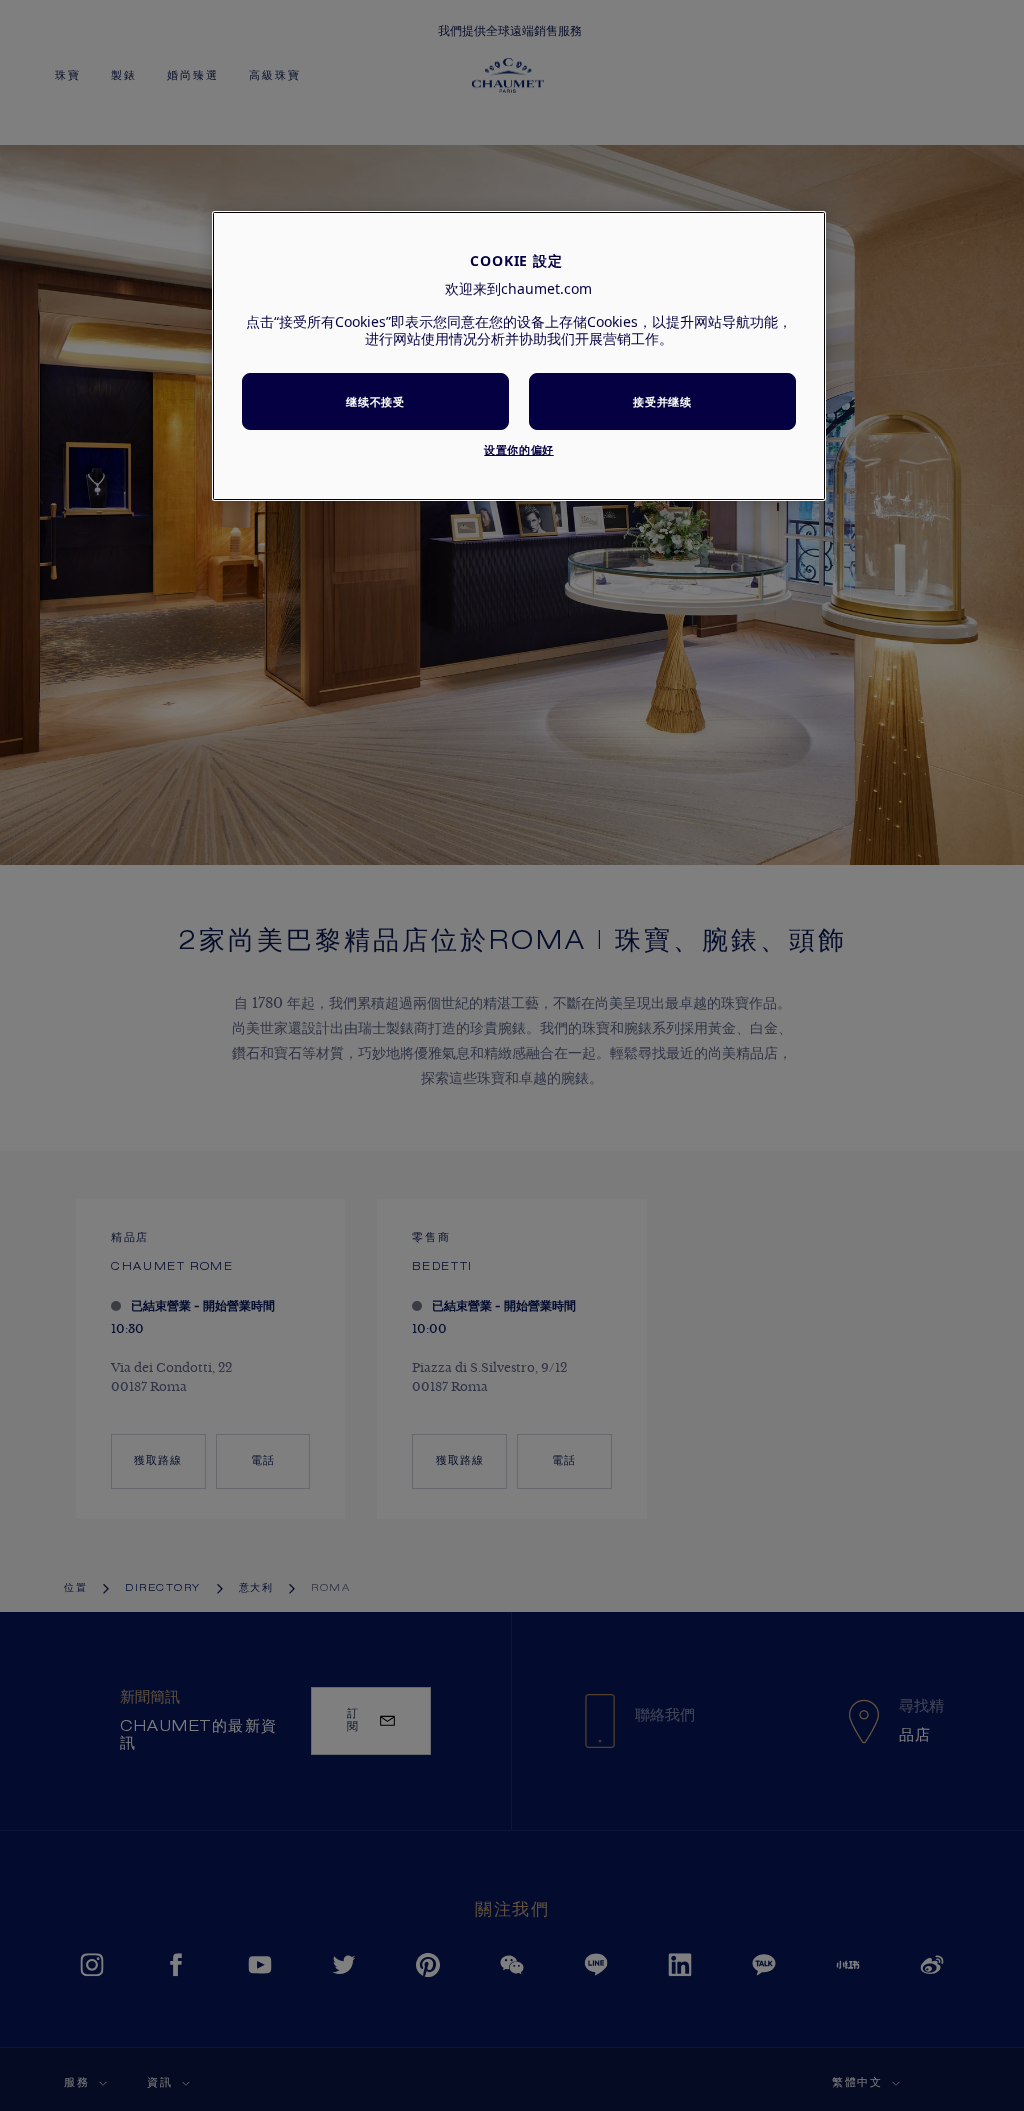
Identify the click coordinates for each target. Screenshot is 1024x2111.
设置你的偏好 (518, 449)
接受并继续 (662, 401)
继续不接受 (375, 401)
